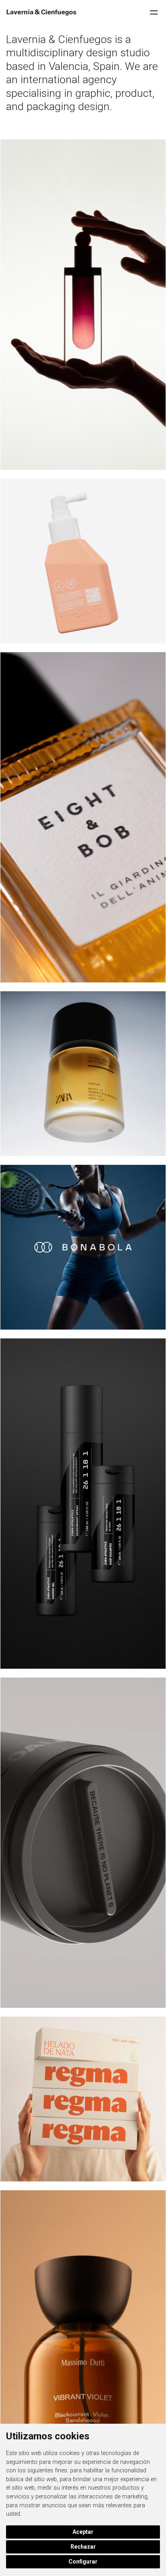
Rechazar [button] (83, 2547)
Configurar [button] (83, 2562)
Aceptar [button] (83, 2532)
